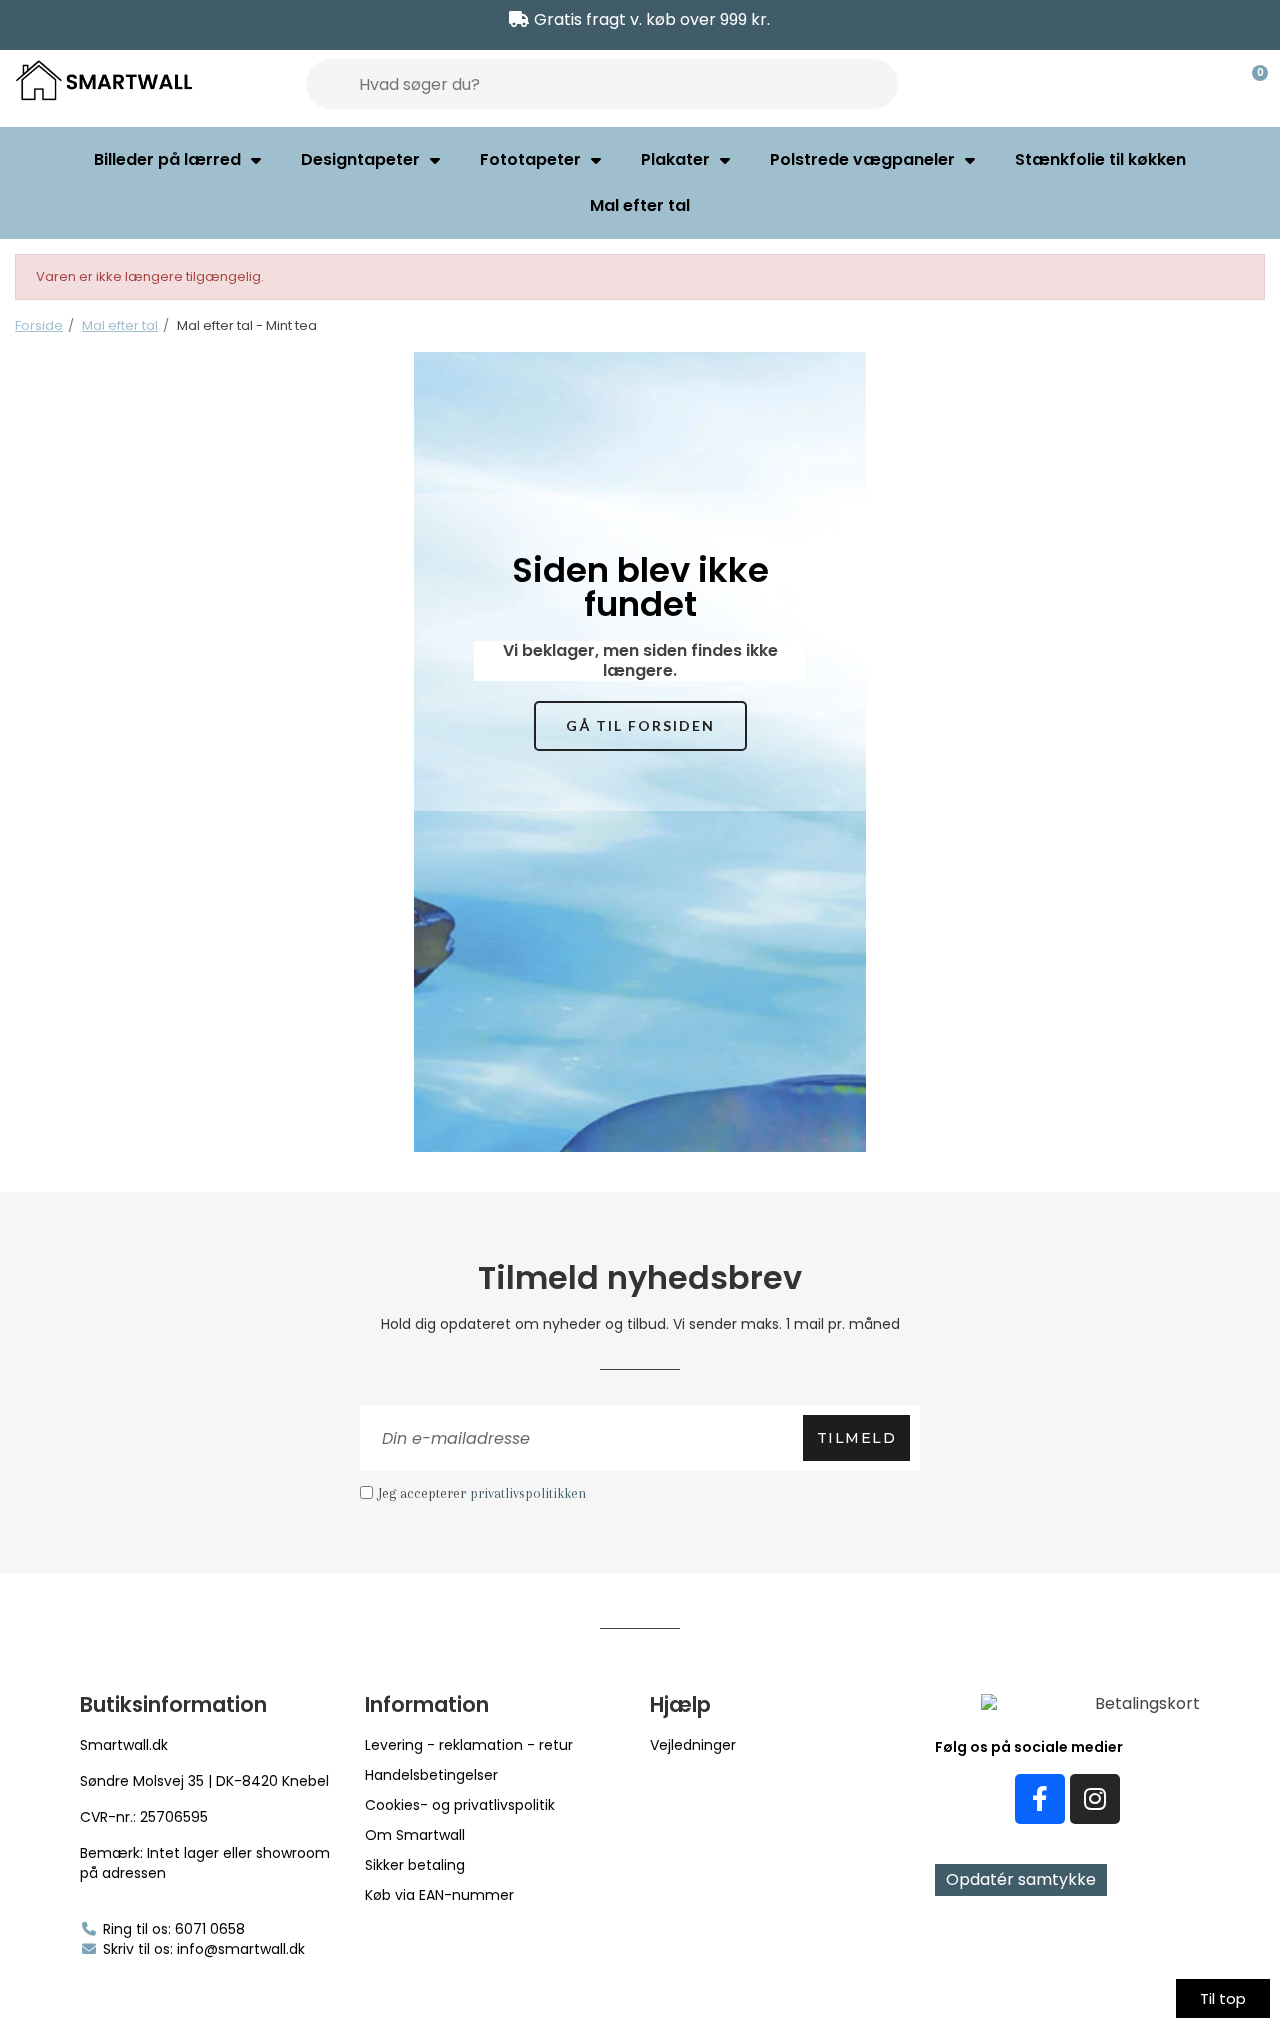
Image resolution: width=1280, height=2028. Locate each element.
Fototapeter (530, 159)
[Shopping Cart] (1251, 84)
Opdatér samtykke (1021, 1879)
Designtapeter (360, 159)
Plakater (675, 159)
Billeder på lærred (167, 159)
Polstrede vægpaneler (862, 159)
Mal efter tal (640, 205)
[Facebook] (1040, 1799)
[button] (640, 726)
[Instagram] (1095, 1799)
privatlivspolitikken (528, 1493)
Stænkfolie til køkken (1100, 159)
